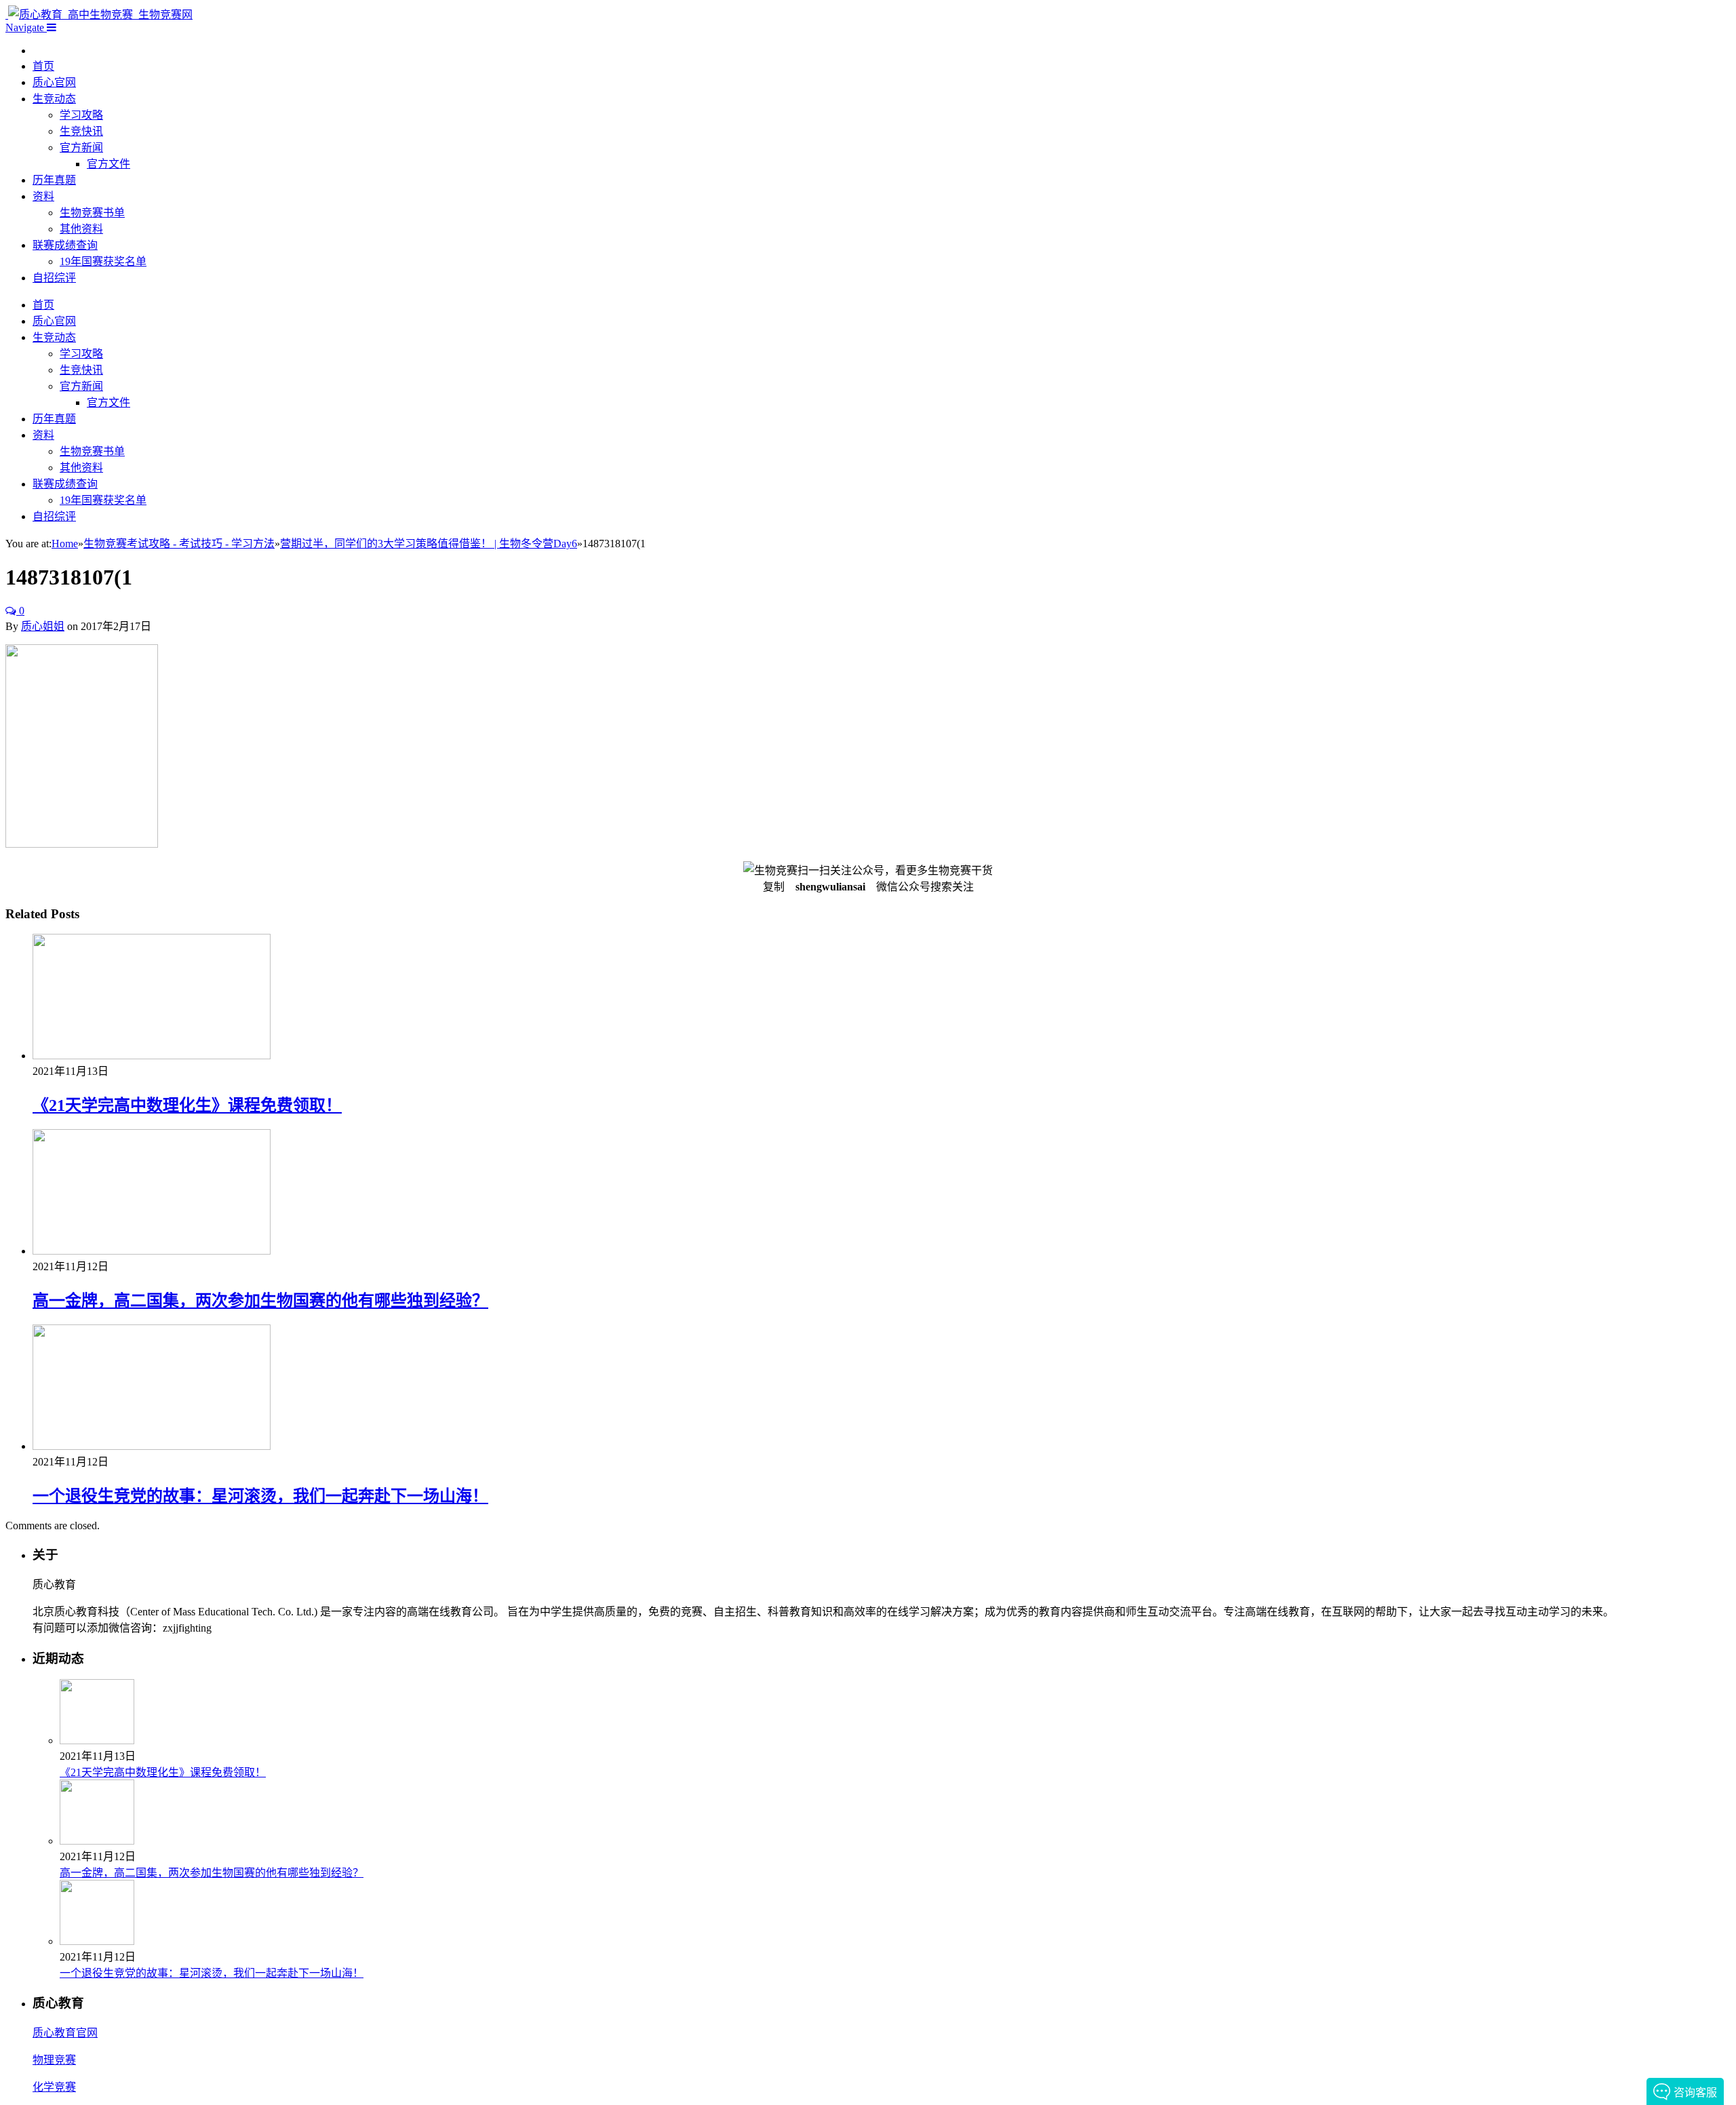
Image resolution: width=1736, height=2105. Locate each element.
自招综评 (54, 278)
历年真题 (54, 180)
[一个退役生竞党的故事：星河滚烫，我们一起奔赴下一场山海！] (152, 1446)
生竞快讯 (81, 131)
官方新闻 (81, 147)
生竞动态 (54, 99)
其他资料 (81, 229)
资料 (43, 196)
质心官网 (54, 82)
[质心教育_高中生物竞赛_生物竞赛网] (99, 15)
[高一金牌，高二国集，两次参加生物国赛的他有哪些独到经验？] (152, 1251)
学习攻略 (81, 115)
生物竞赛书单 (92, 213)
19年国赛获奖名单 (103, 261)
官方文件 (108, 164)
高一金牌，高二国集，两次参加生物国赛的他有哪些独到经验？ (260, 1301)
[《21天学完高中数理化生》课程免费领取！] (152, 1056)
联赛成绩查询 (65, 245)
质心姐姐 (43, 626)
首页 (43, 66)
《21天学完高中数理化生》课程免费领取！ (187, 1105)
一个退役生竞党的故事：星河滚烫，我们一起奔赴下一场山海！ (260, 1496)
